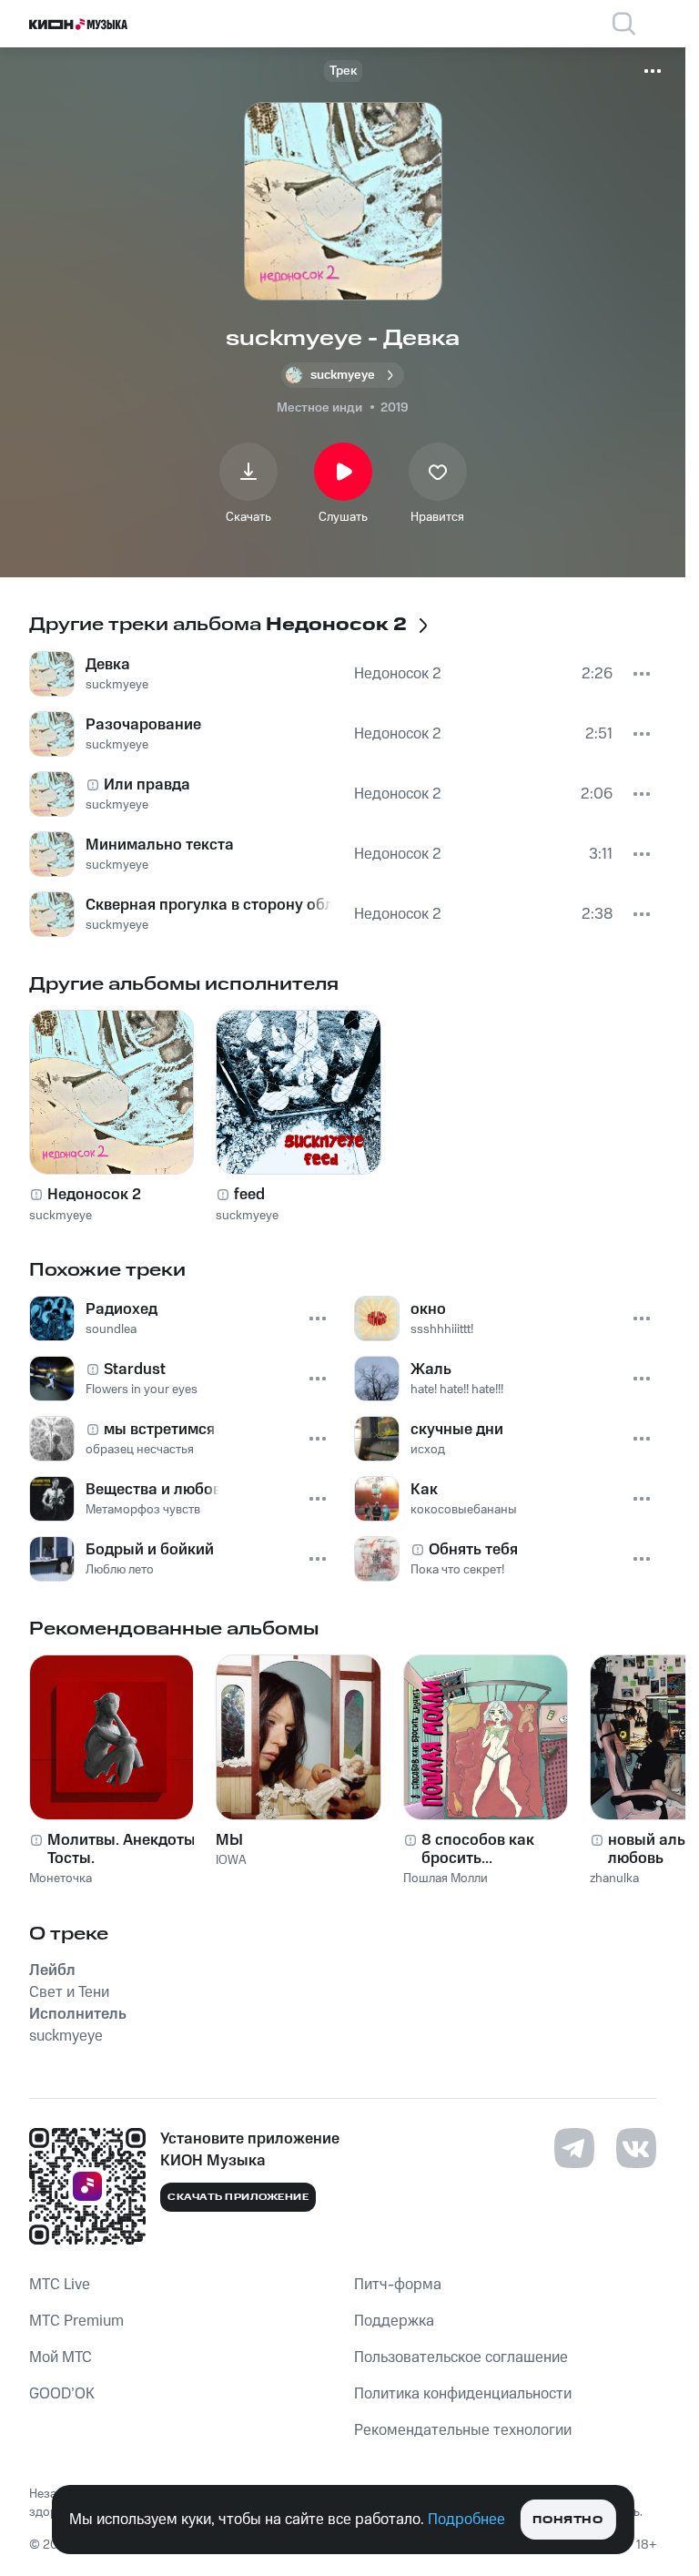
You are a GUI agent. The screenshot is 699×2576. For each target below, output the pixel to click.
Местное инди (319, 408)
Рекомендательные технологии (463, 2430)
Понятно (567, 2520)
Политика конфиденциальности (463, 2394)
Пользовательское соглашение (461, 2357)
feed (249, 1195)
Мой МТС (61, 2357)
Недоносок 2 (94, 1195)
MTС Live (60, 2285)
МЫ (229, 1840)
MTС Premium (76, 2321)
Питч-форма (398, 2285)
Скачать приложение (238, 2197)
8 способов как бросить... (478, 1849)
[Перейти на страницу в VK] (636, 2148)
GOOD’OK (62, 2394)
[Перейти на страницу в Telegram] (574, 2148)
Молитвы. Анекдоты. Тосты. (123, 1849)
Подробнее (466, 2520)
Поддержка (394, 2321)
